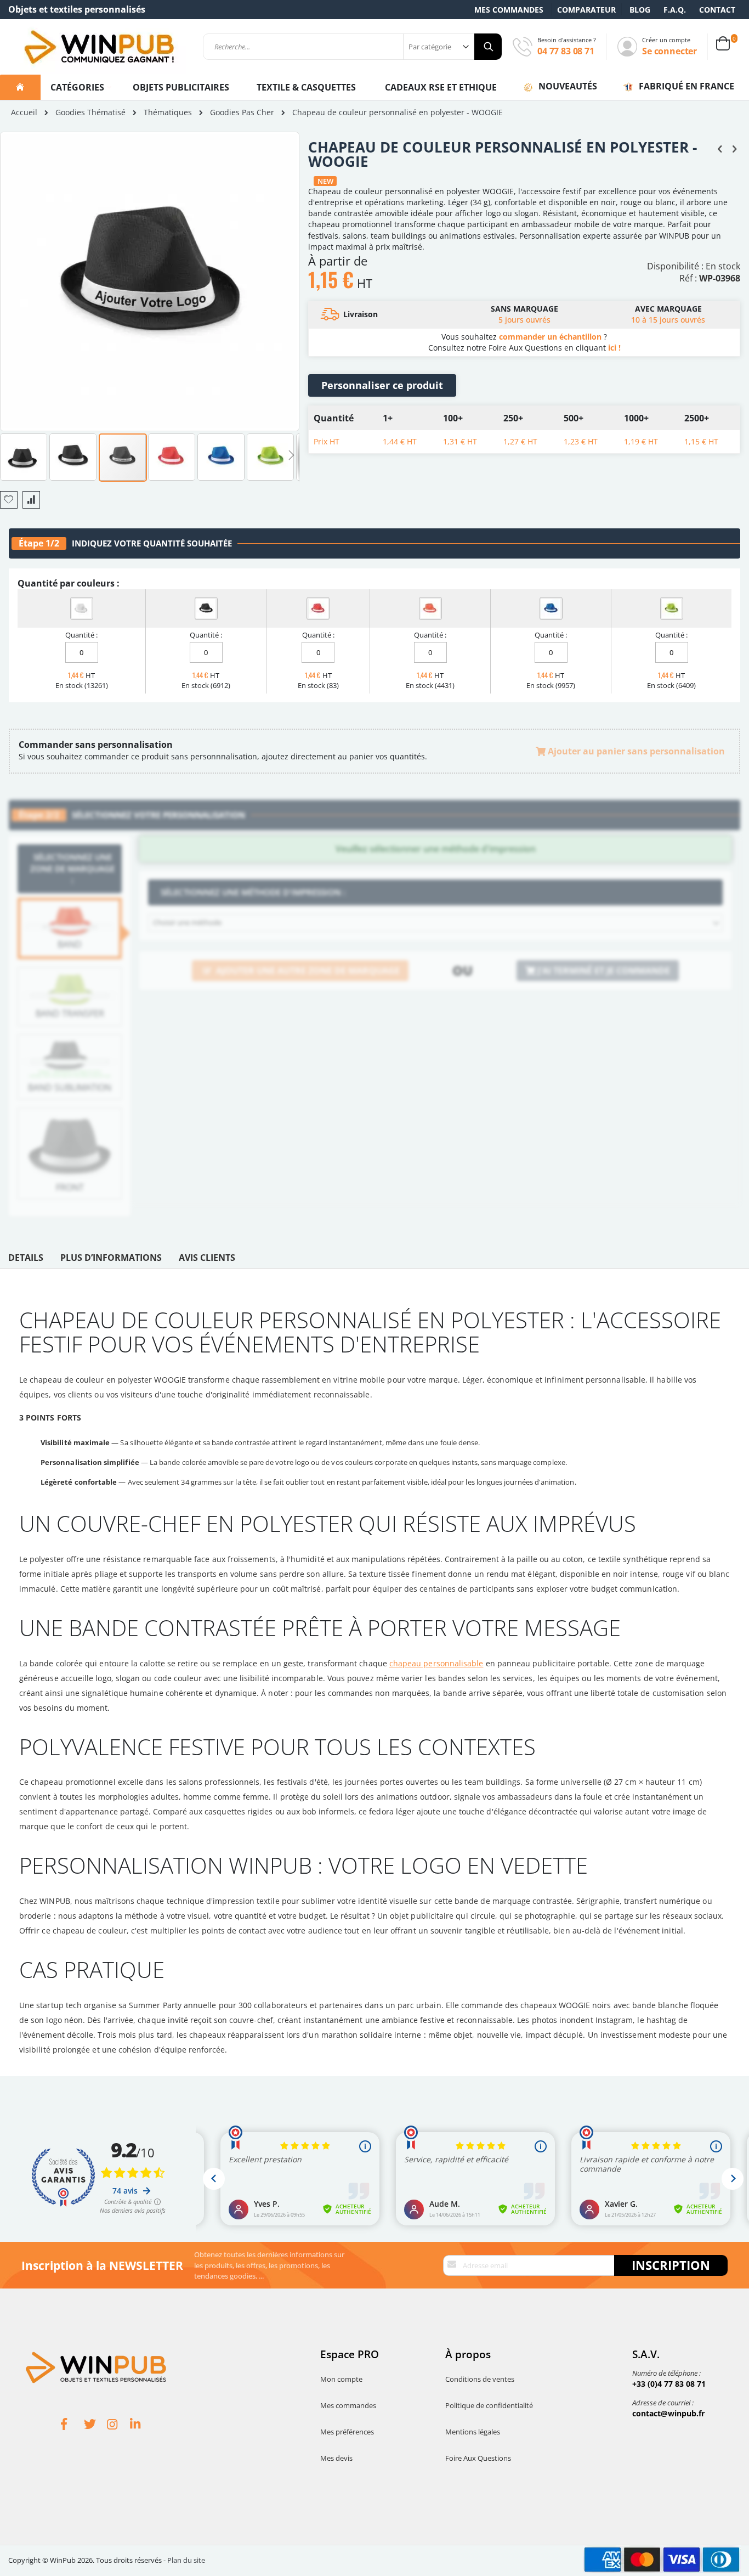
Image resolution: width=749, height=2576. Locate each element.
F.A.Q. (675, 10)
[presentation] (26, 1260)
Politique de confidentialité (489, 2405)
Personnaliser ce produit (382, 385)
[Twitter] (95, 2426)
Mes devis (336, 2458)
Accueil (24, 112)
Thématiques (168, 112)
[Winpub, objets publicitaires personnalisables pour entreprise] (99, 47)
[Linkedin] (141, 2426)
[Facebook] (72, 2426)
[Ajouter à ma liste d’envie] (9, 500)
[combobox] (352, 47)
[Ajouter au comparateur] (31, 500)
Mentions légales (473, 2432)
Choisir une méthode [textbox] (187, 922)
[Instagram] (118, 2426)
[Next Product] (734, 148)
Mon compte (341, 2379)
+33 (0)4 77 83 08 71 (669, 2384)
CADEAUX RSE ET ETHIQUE (441, 87)
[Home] (20, 87)
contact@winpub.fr (668, 2413)
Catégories (78, 87)
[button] (24, 456)
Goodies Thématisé (90, 112)
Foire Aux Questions (478, 2458)
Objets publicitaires (181, 87)
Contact (717, 10)
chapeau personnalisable (436, 1663)
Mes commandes (509, 10)
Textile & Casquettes (306, 87)
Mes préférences (347, 2432)
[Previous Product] (720, 148)
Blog (640, 10)
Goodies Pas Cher (242, 112)
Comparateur (586, 10)
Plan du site (186, 2560)
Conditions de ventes (480, 2379)
